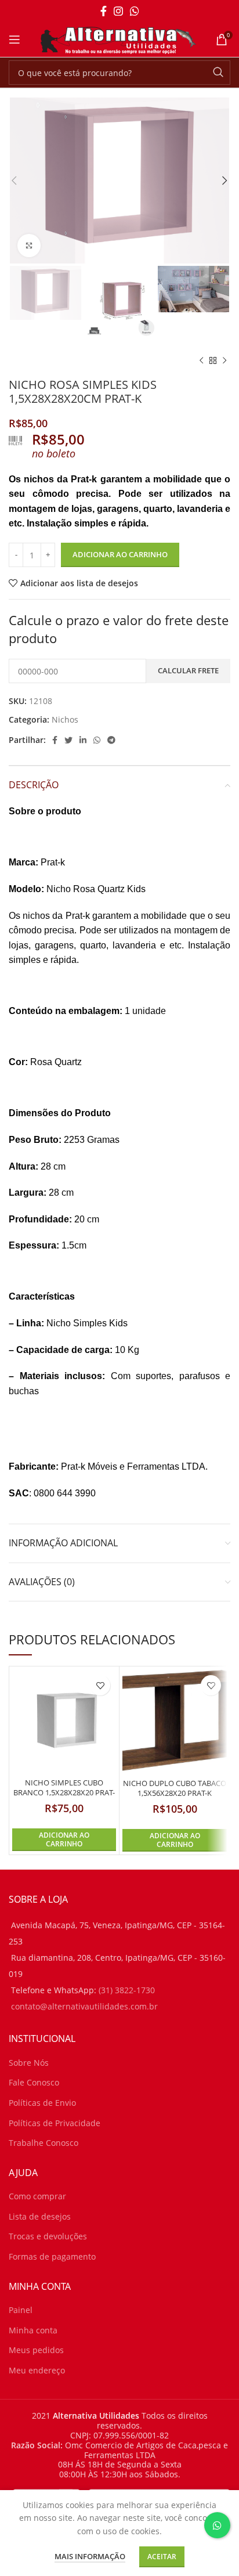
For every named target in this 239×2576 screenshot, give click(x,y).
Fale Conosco (34, 2082)
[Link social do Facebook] (104, 11)
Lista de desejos (40, 2216)
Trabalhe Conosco (44, 2143)
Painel (21, 2310)
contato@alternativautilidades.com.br (84, 2006)
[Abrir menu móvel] (15, 39)
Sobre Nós (29, 2063)
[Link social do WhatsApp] (135, 11)
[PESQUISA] (218, 73)
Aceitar (162, 2557)
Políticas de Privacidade (55, 2123)
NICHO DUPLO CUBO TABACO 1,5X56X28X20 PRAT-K (175, 1789)
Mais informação (90, 2556)
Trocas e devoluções (48, 2236)
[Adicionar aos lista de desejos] (100, 1685)
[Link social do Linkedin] (83, 740)
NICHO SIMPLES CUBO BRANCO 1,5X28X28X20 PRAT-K (64, 1793)
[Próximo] (224, 360)
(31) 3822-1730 (127, 1990)
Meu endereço (37, 2370)
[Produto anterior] (201, 360)
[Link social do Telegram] (111, 740)
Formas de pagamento (52, 2256)
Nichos (65, 719)
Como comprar (37, 2196)
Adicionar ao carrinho (120, 554)
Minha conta (33, 2330)
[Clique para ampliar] (29, 246)
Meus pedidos (36, 2350)
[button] (64, 1840)
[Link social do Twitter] (68, 740)
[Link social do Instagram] (118, 11)
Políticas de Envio (42, 2103)
